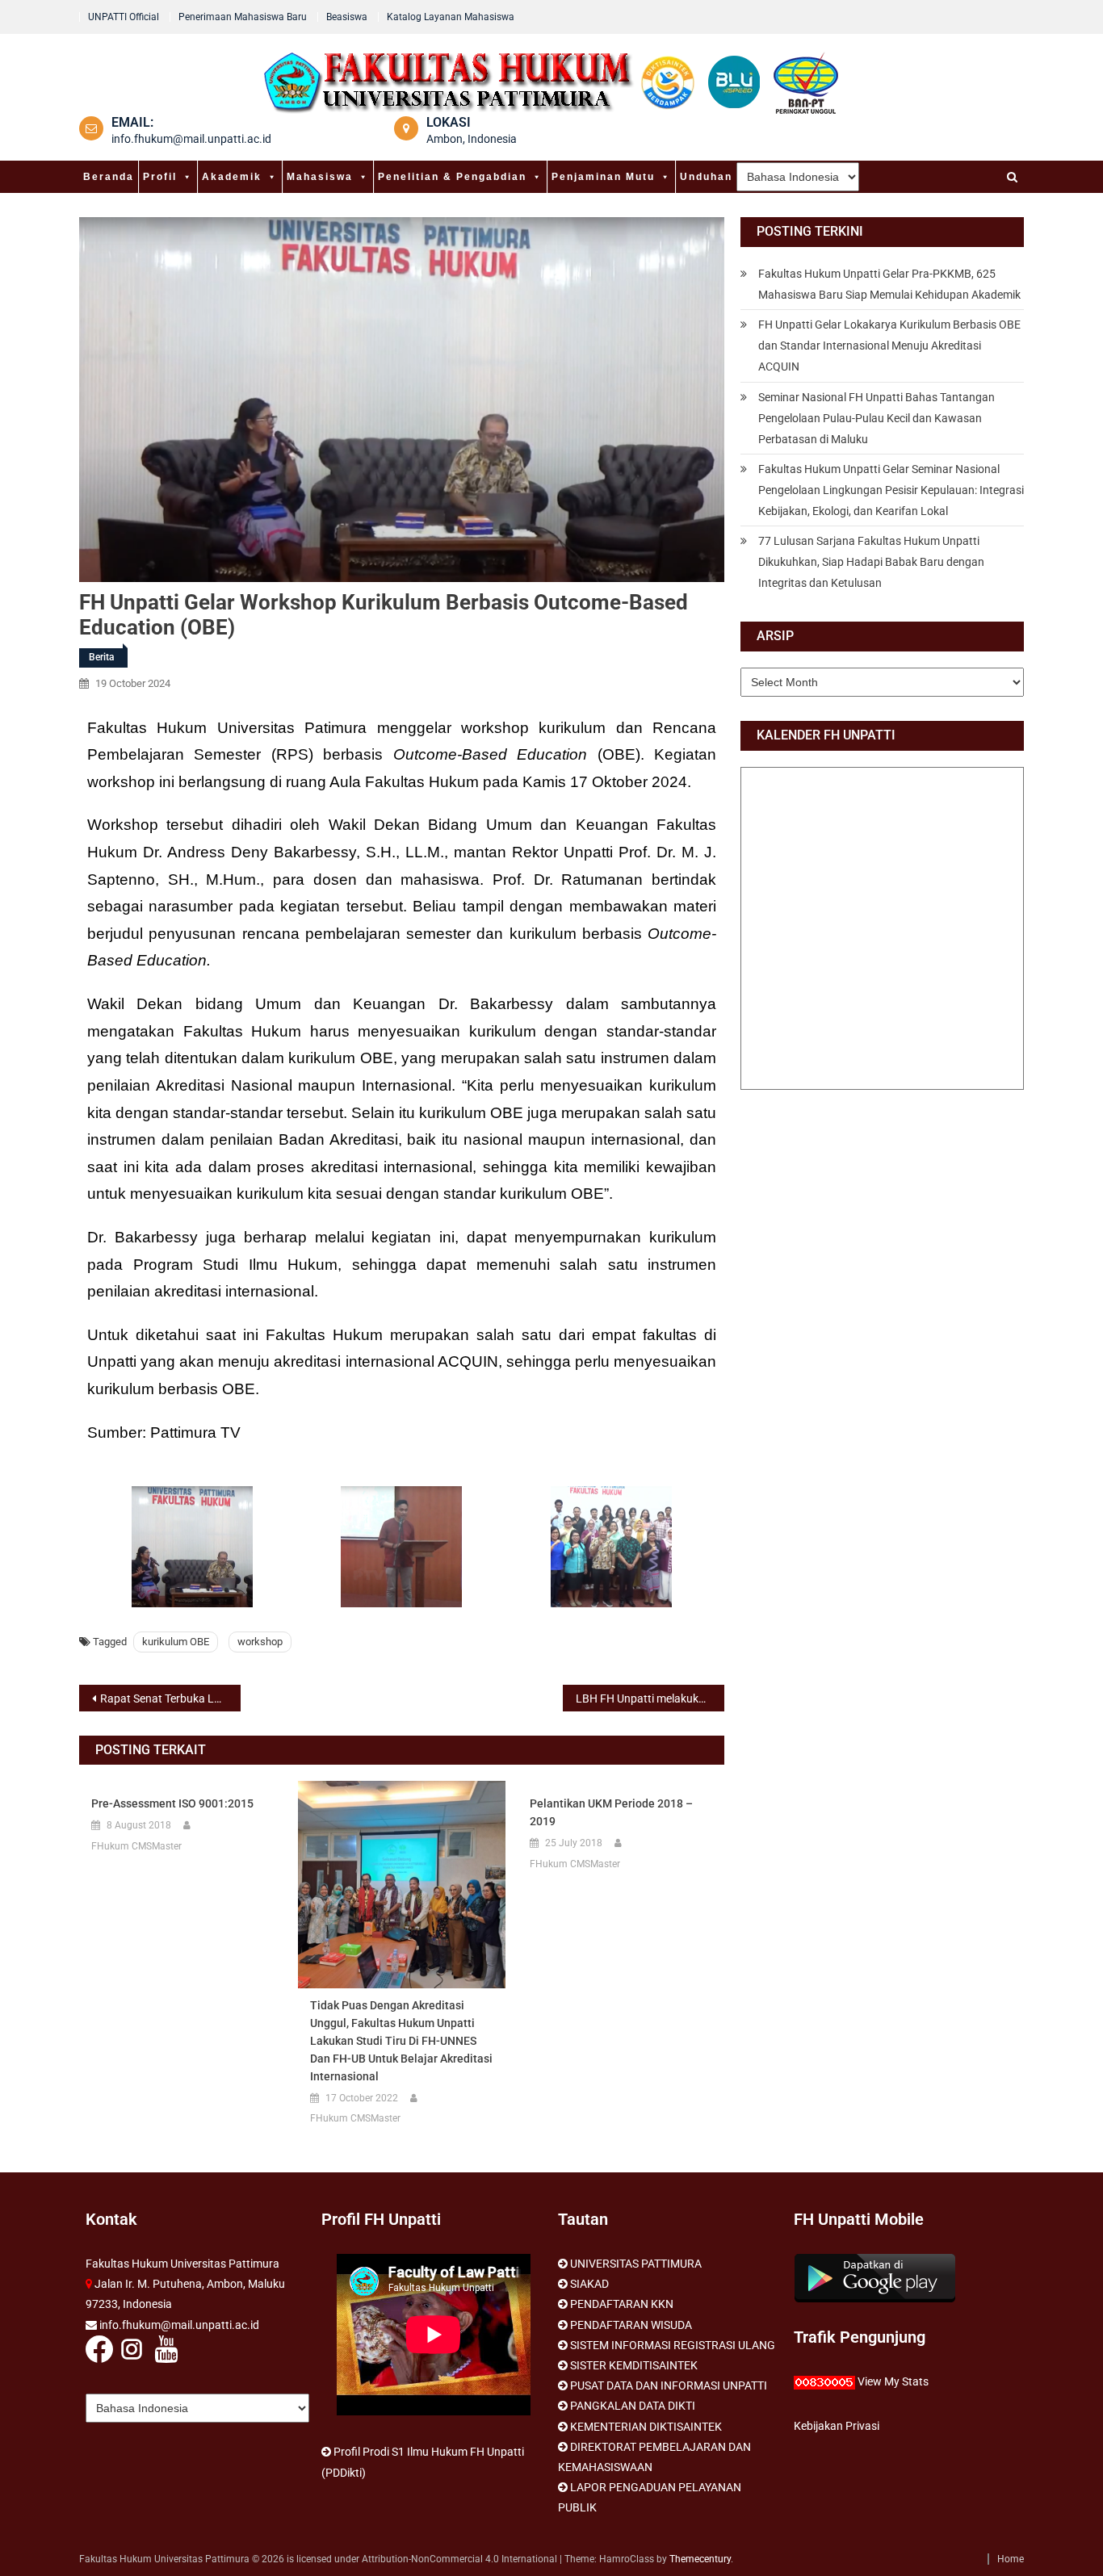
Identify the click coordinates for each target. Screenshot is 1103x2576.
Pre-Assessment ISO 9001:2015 (172, 1803)
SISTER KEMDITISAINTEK (634, 2365)
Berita (101, 657)
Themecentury (700, 2559)
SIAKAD (589, 2284)
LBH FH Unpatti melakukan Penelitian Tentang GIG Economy (650, 1698)
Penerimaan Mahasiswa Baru (243, 17)
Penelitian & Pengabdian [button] (452, 177)
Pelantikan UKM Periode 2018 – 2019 (611, 1812)
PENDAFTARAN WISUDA (631, 2325)
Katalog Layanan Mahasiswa (451, 17)
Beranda (109, 177)
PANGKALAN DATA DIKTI (633, 2406)
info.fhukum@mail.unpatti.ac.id (191, 139)
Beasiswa (347, 17)
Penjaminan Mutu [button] (603, 177)
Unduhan (706, 177)
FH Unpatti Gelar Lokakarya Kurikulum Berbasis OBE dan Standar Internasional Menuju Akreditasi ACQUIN (889, 346)
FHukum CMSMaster (136, 1846)
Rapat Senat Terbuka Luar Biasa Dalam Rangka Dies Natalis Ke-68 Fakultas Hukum (170, 1698)
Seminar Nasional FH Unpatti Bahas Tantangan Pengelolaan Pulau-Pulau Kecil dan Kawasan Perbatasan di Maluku (877, 418)
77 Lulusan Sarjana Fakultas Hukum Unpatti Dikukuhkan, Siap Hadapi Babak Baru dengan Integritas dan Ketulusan (871, 562)
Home (1011, 2559)
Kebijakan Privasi (837, 2426)
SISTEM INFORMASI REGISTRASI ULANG (673, 2345)
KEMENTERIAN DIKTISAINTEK (646, 2427)
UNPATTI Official (124, 17)
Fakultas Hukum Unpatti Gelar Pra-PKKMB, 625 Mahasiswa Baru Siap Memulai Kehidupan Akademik (889, 284)
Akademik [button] (232, 177)
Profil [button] (160, 177)
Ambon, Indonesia (472, 139)
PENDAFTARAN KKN (622, 2304)
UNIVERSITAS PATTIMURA (636, 2264)
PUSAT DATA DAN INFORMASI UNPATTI (669, 2385)
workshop (260, 1642)
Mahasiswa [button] (320, 177)
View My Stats (893, 2381)
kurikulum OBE (176, 1642)
